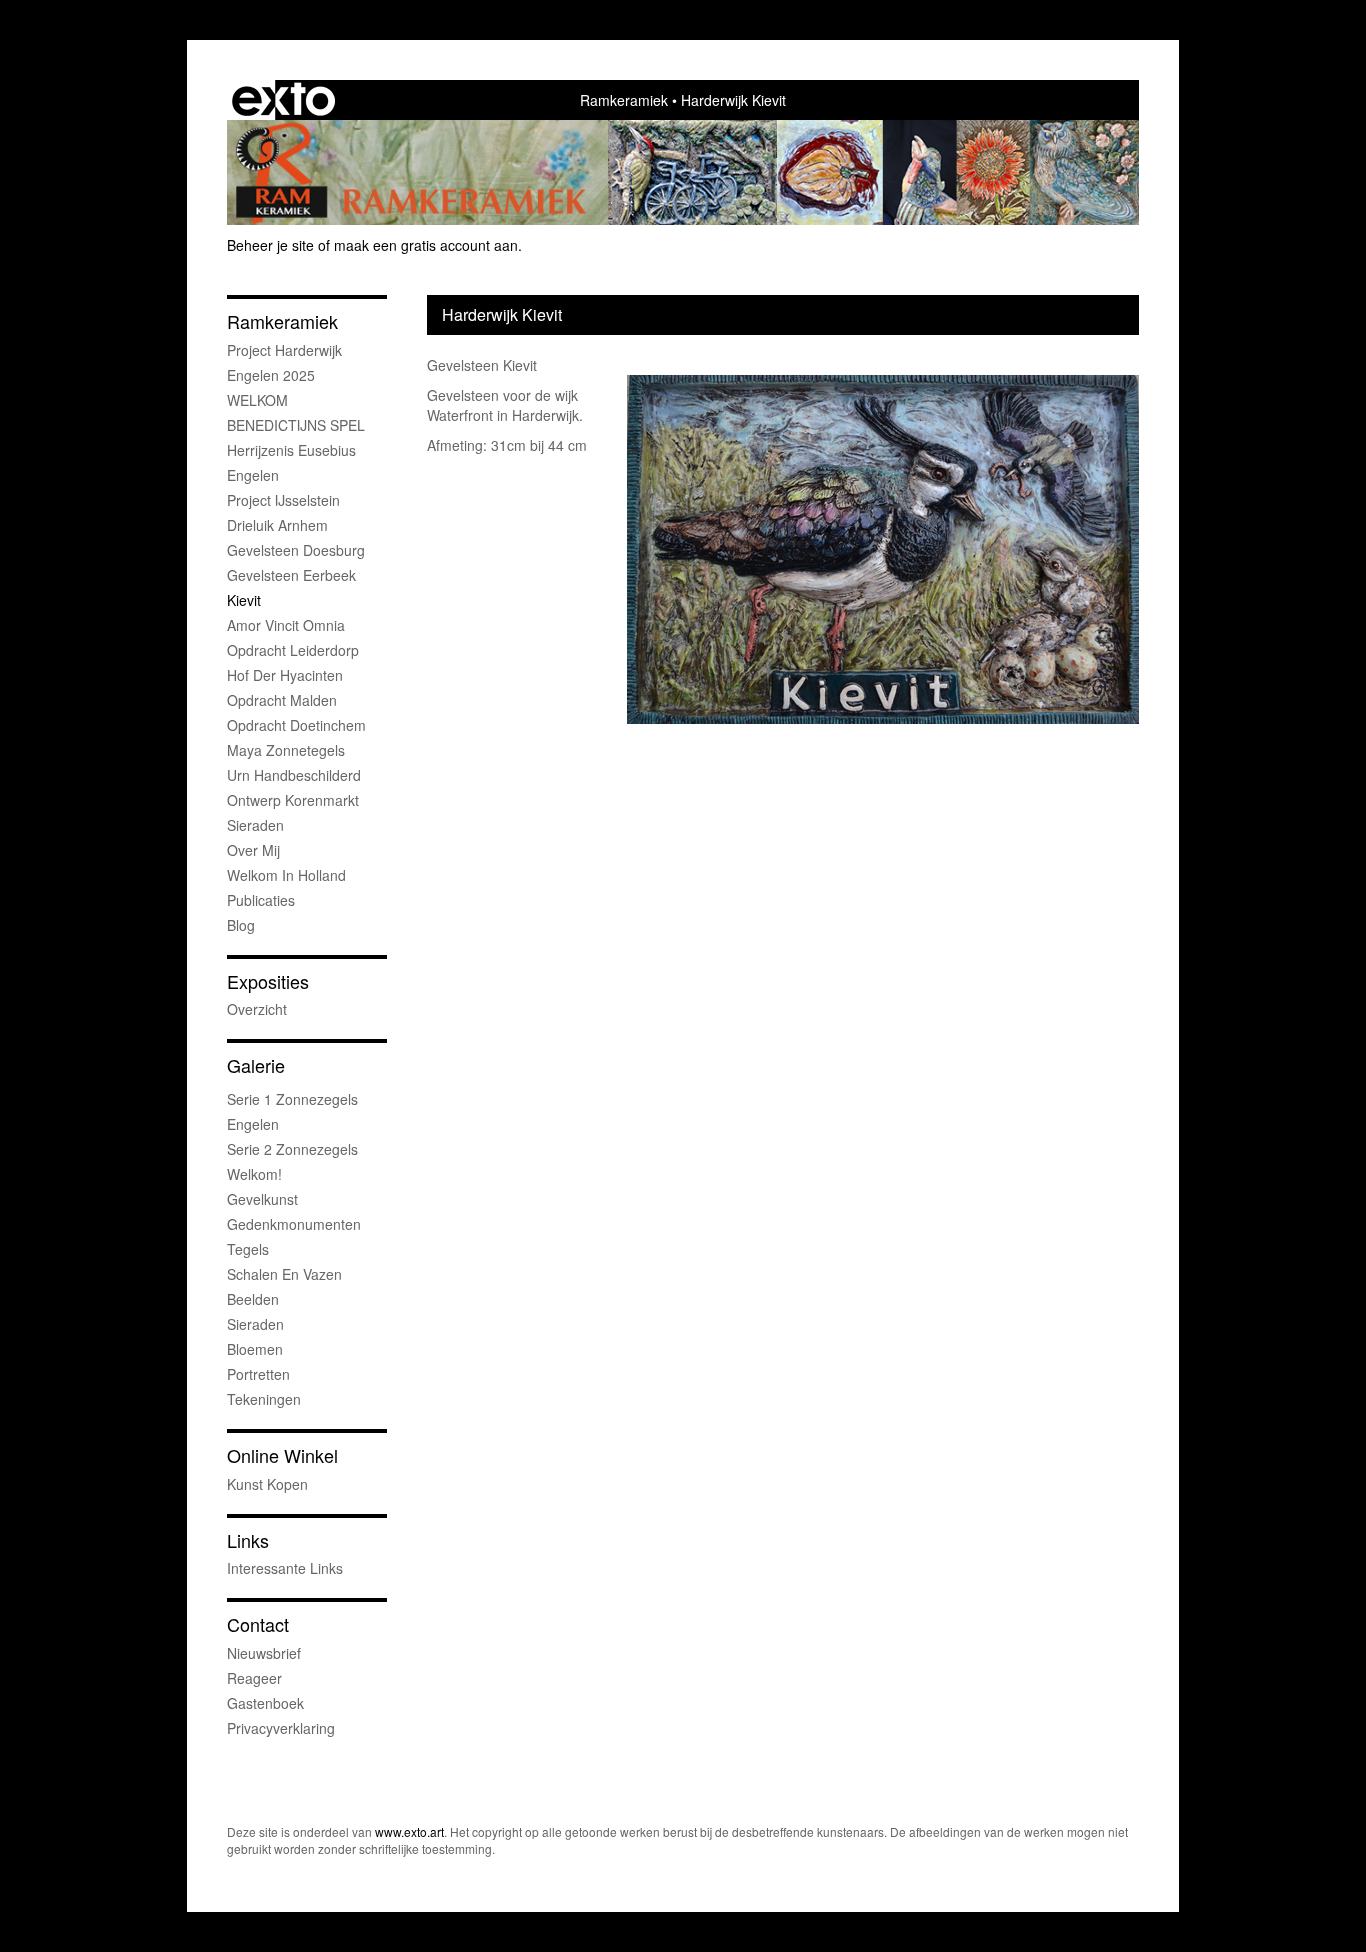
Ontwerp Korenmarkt (293, 800)
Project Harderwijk (284, 350)
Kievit (244, 600)
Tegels (248, 1249)
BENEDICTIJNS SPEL (296, 425)
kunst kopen (267, 1484)
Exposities (268, 981)
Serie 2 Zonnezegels (292, 1149)
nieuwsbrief (264, 1653)
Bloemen (255, 1349)
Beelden (253, 1299)
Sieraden (255, 825)
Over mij (253, 850)
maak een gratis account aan (426, 245)
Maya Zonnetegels (286, 750)
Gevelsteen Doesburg (296, 550)
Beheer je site (270, 245)
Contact (258, 1624)
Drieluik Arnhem (277, 525)
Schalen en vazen (284, 1274)
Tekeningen (264, 1399)
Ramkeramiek (624, 100)
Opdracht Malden (282, 700)
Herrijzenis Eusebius (291, 450)
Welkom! (254, 1174)
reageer (254, 1678)
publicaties (261, 900)
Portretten (258, 1374)
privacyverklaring (281, 1728)
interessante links (285, 1568)
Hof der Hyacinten (285, 675)
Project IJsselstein (283, 500)
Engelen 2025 (271, 375)
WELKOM (257, 400)
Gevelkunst (262, 1199)
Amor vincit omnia (286, 625)
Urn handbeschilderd (294, 775)
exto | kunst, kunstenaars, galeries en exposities (283, 100)
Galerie (256, 1065)
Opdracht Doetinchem (296, 725)
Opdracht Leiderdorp (293, 650)
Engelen (253, 475)
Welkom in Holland (286, 875)
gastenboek (265, 1703)
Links (248, 1540)
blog (241, 925)
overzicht (257, 1009)
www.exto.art (409, 1831)
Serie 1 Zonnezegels (292, 1099)
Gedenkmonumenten (294, 1224)
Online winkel (282, 1455)
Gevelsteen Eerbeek (291, 575)
